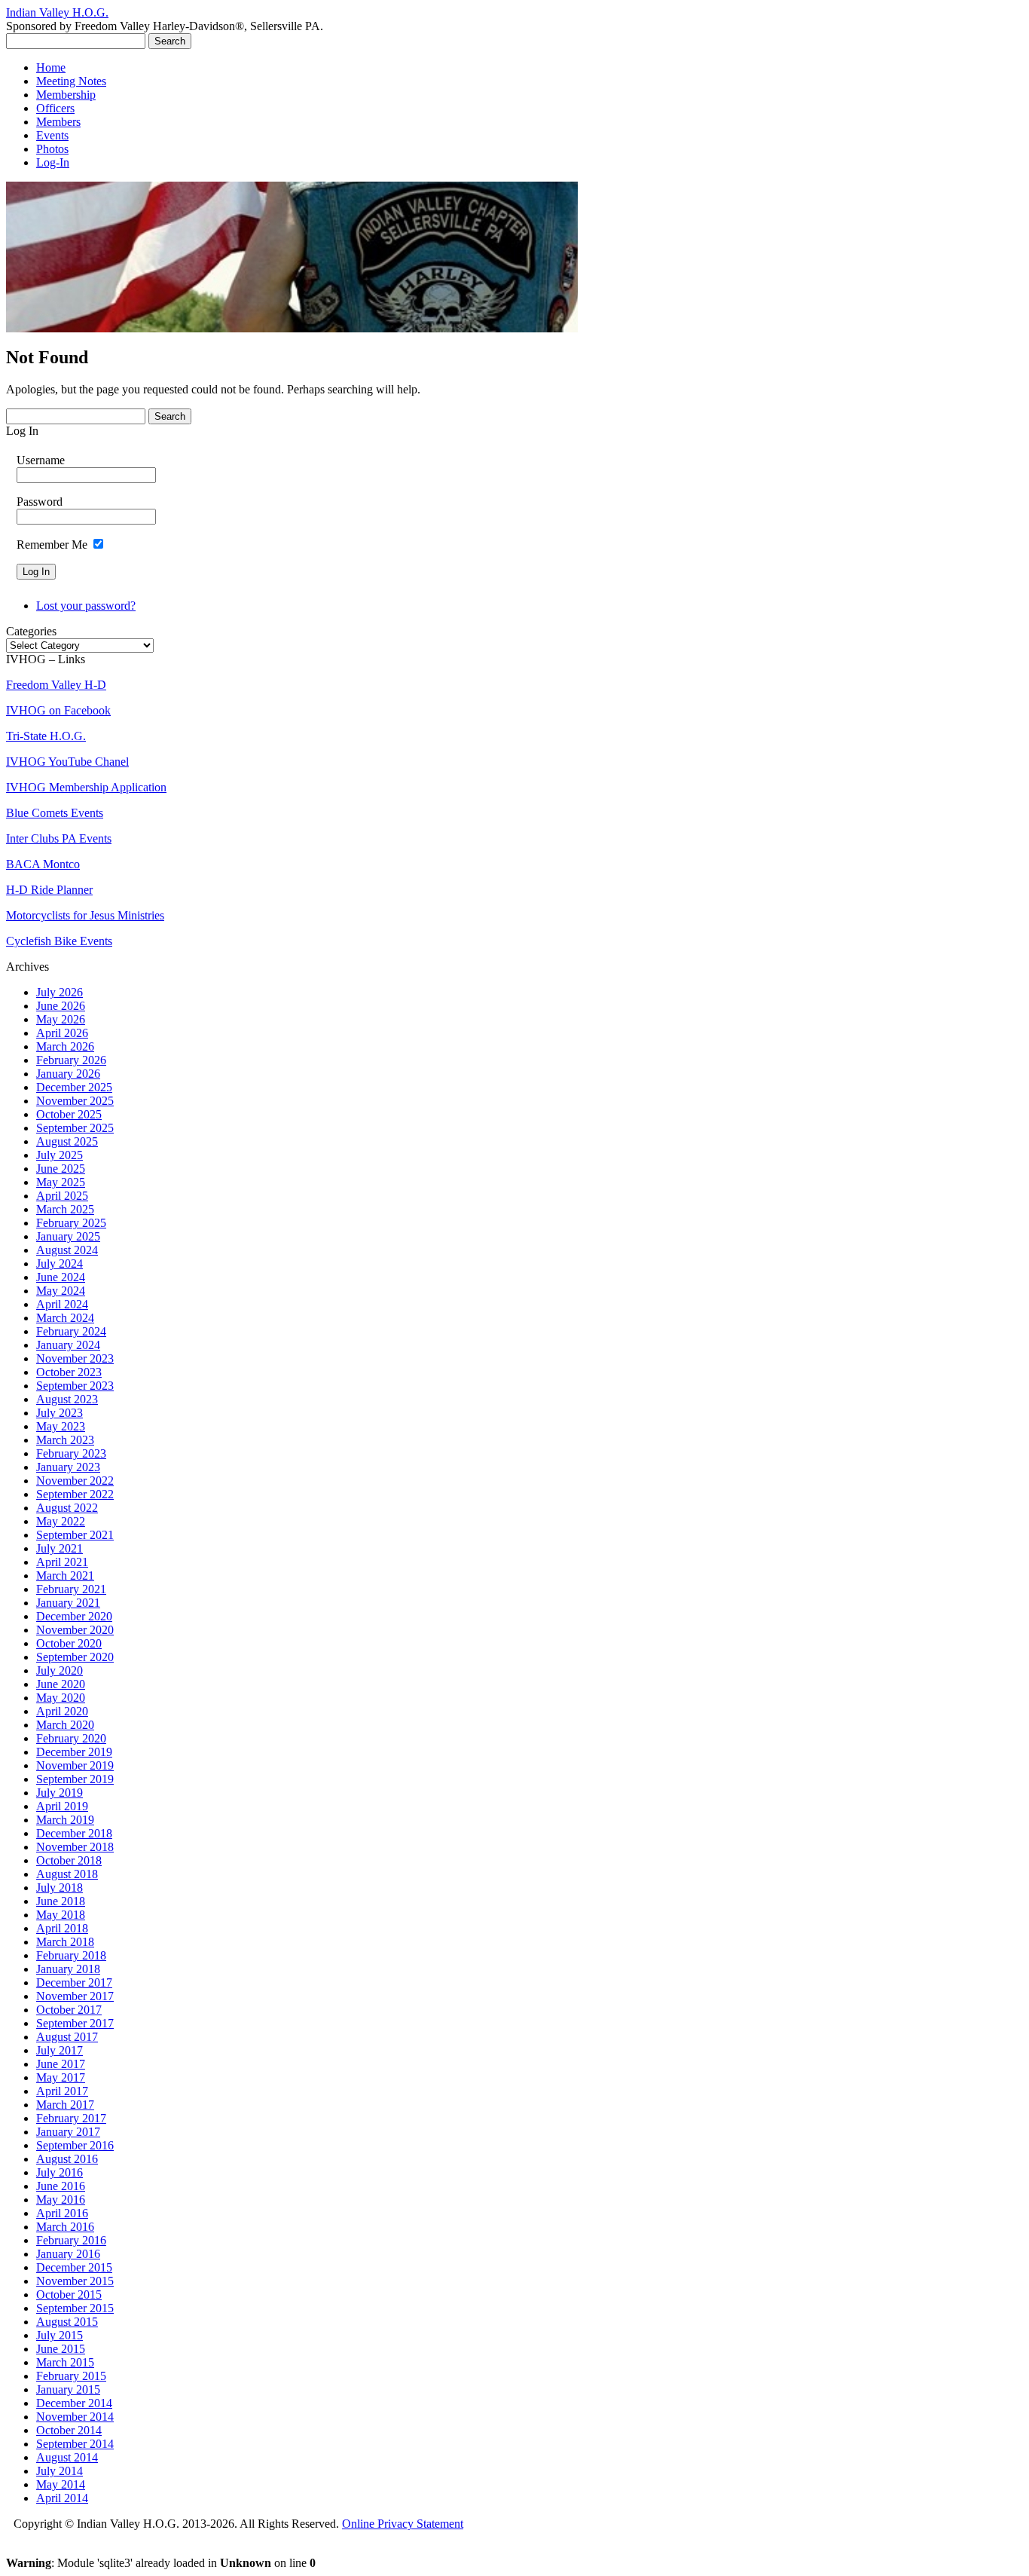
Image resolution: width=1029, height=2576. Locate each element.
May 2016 (61, 2200)
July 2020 (60, 1670)
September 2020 (75, 1657)
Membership (66, 95)
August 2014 (67, 2457)
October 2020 (69, 1643)
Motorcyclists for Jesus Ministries (85, 915)
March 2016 (65, 2227)
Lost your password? (86, 606)
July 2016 (60, 2172)
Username (41, 460)
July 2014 (60, 2471)
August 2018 (67, 1874)
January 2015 (68, 2389)
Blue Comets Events (55, 813)
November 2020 (75, 1630)
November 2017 (75, 1996)
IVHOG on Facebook (58, 710)
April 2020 (62, 1711)
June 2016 (61, 2186)
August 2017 (67, 2037)
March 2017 (65, 2105)
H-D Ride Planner (49, 890)
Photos (52, 149)
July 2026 (60, 992)
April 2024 (62, 1304)
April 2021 (62, 1562)
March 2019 (65, 1820)
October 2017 (69, 2010)
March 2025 (65, 1209)
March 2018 (65, 1942)
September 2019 (75, 1779)
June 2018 (61, 1901)
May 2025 (61, 1182)
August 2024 (67, 1250)
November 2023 (75, 1358)
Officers (55, 108)
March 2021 (65, 1576)
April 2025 (62, 1196)
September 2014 (75, 2444)
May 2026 (61, 1019)
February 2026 (71, 1060)
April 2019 (62, 1806)
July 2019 (60, 1793)
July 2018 (60, 1888)
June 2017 (61, 2064)
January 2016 (68, 2254)
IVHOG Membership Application (86, 787)
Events (52, 135)
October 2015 (69, 2295)
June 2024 (61, 1277)
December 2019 (74, 1752)
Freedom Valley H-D (56, 685)
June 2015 (61, 2349)
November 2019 (75, 1765)
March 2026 (65, 1046)
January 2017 (68, 2132)
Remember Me (52, 545)
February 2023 (71, 1453)
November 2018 (75, 1847)
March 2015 (65, 2362)
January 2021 (68, 1603)
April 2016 (62, 2213)
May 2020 (61, 1698)
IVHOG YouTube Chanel (67, 762)
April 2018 (62, 1928)
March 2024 (65, 1318)
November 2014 (75, 2417)
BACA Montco (43, 864)
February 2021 (71, 1589)
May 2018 (61, 1915)
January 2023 (68, 1467)
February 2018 (71, 1955)
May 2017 (61, 2077)
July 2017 (60, 2050)
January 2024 (68, 1345)
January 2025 (68, 1236)
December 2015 (74, 2267)
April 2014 (62, 2498)
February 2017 (71, 2118)
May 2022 (61, 1521)
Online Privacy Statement (403, 2524)
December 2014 (74, 2403)
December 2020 (74, 1616)
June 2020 (61, 1684)
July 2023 (60, 1413)
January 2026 (68, 1074)
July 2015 (60, 2335)
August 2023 (67, 1399)
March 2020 (65, 1725)
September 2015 (75, 2308)
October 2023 (69, 1372)
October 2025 (69, 1114)
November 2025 (75, 1101)
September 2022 (75, 1494)
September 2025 (75, 1128)
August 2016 (67, 2159)
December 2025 (74, 1087)
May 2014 (61, 2484)
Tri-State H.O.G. (46, 736)
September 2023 (75, 1386)
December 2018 (74, 1833)
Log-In (53, 162)
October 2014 (69, 2430)
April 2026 (62, 1033)
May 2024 (61, 1291)
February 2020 (71, 1738)
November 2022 (75, 1481)
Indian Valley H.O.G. (57, 12)
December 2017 (74, 1982)
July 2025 (60, 1155)
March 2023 (65, 1440)
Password (40, 502)
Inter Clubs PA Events (59, 838)
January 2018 (68, 1969)
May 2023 (61, 1426)
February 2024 (71, 1331)
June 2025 (61, 1169)
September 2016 (75, 2145)
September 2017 (75, 2023)
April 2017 (62, 2091)
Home (51, 67)
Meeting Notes (71, 81)
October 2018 (69, 1860)
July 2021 (60, 1548)
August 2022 (67, 1508)
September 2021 (75, 1535)
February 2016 (71, 2240)
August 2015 (67, 2322)
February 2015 (71, 2376)
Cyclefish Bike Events (59, 941)
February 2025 (71, 1223)
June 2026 (61, 1006)
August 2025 (67, 1141)
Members (58, 122)
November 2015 (75, 2281)
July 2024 (60, 1264)
